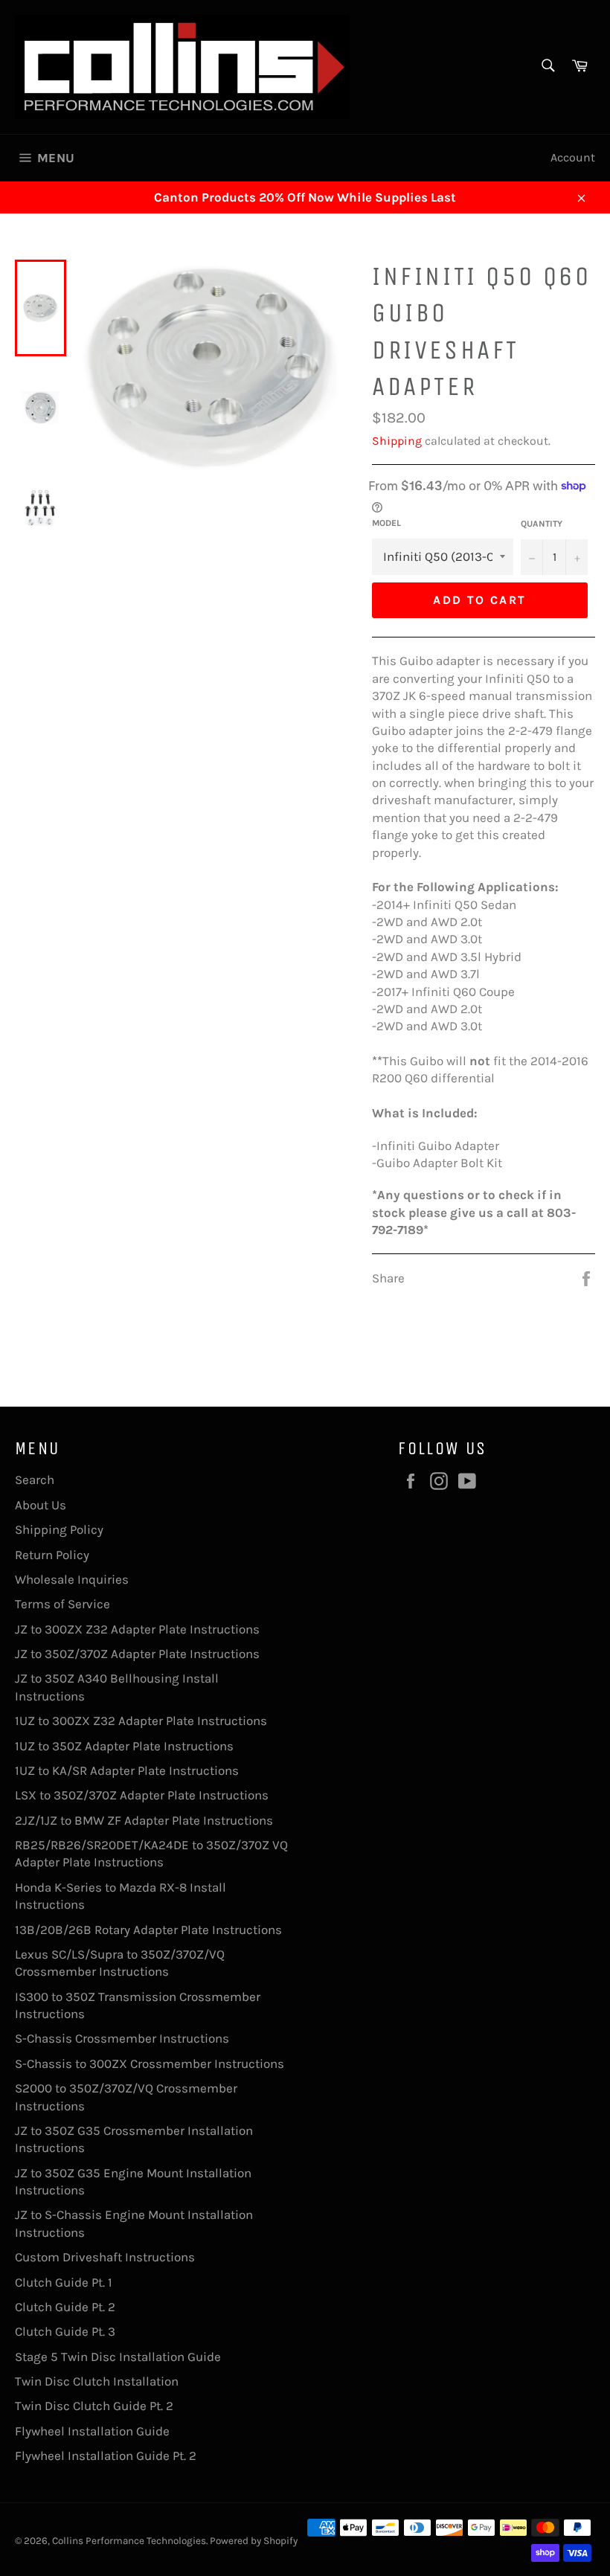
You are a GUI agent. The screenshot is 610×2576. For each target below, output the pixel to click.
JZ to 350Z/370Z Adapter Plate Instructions (137, 1654)
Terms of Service (62, 1604)
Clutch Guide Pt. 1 (64, 2282)
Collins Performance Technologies (129, 2541)
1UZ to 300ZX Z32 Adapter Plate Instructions (141, 1721)
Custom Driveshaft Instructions (105, 2257)
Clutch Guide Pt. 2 (65, 2307)
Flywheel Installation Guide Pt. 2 (106, 2455)
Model (386, 523)
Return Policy (52, 1555)
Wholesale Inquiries (72, 1579)
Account (573, 157)
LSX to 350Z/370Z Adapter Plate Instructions (142, 1795)
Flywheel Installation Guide (92, 2431)
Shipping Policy (59, 1529)
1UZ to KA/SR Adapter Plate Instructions (127, 1770)
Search (35, 1480)
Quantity (542, 524)
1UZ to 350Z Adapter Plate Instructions (124, 1746)
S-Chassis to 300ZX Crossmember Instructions (150, 2063)
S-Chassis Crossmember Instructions (122, 2038)
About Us (41, 1505)
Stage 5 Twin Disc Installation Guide (118, 2357)
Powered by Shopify (254, 2541)
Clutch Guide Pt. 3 (65, 2331)
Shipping (397, 441)
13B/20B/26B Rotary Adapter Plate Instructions (148, 1930)
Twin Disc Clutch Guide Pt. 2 (94, 2406)
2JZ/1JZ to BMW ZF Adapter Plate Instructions (144, 1820)
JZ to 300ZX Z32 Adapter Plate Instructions (137, 1629)
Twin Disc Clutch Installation (97, 2381)
